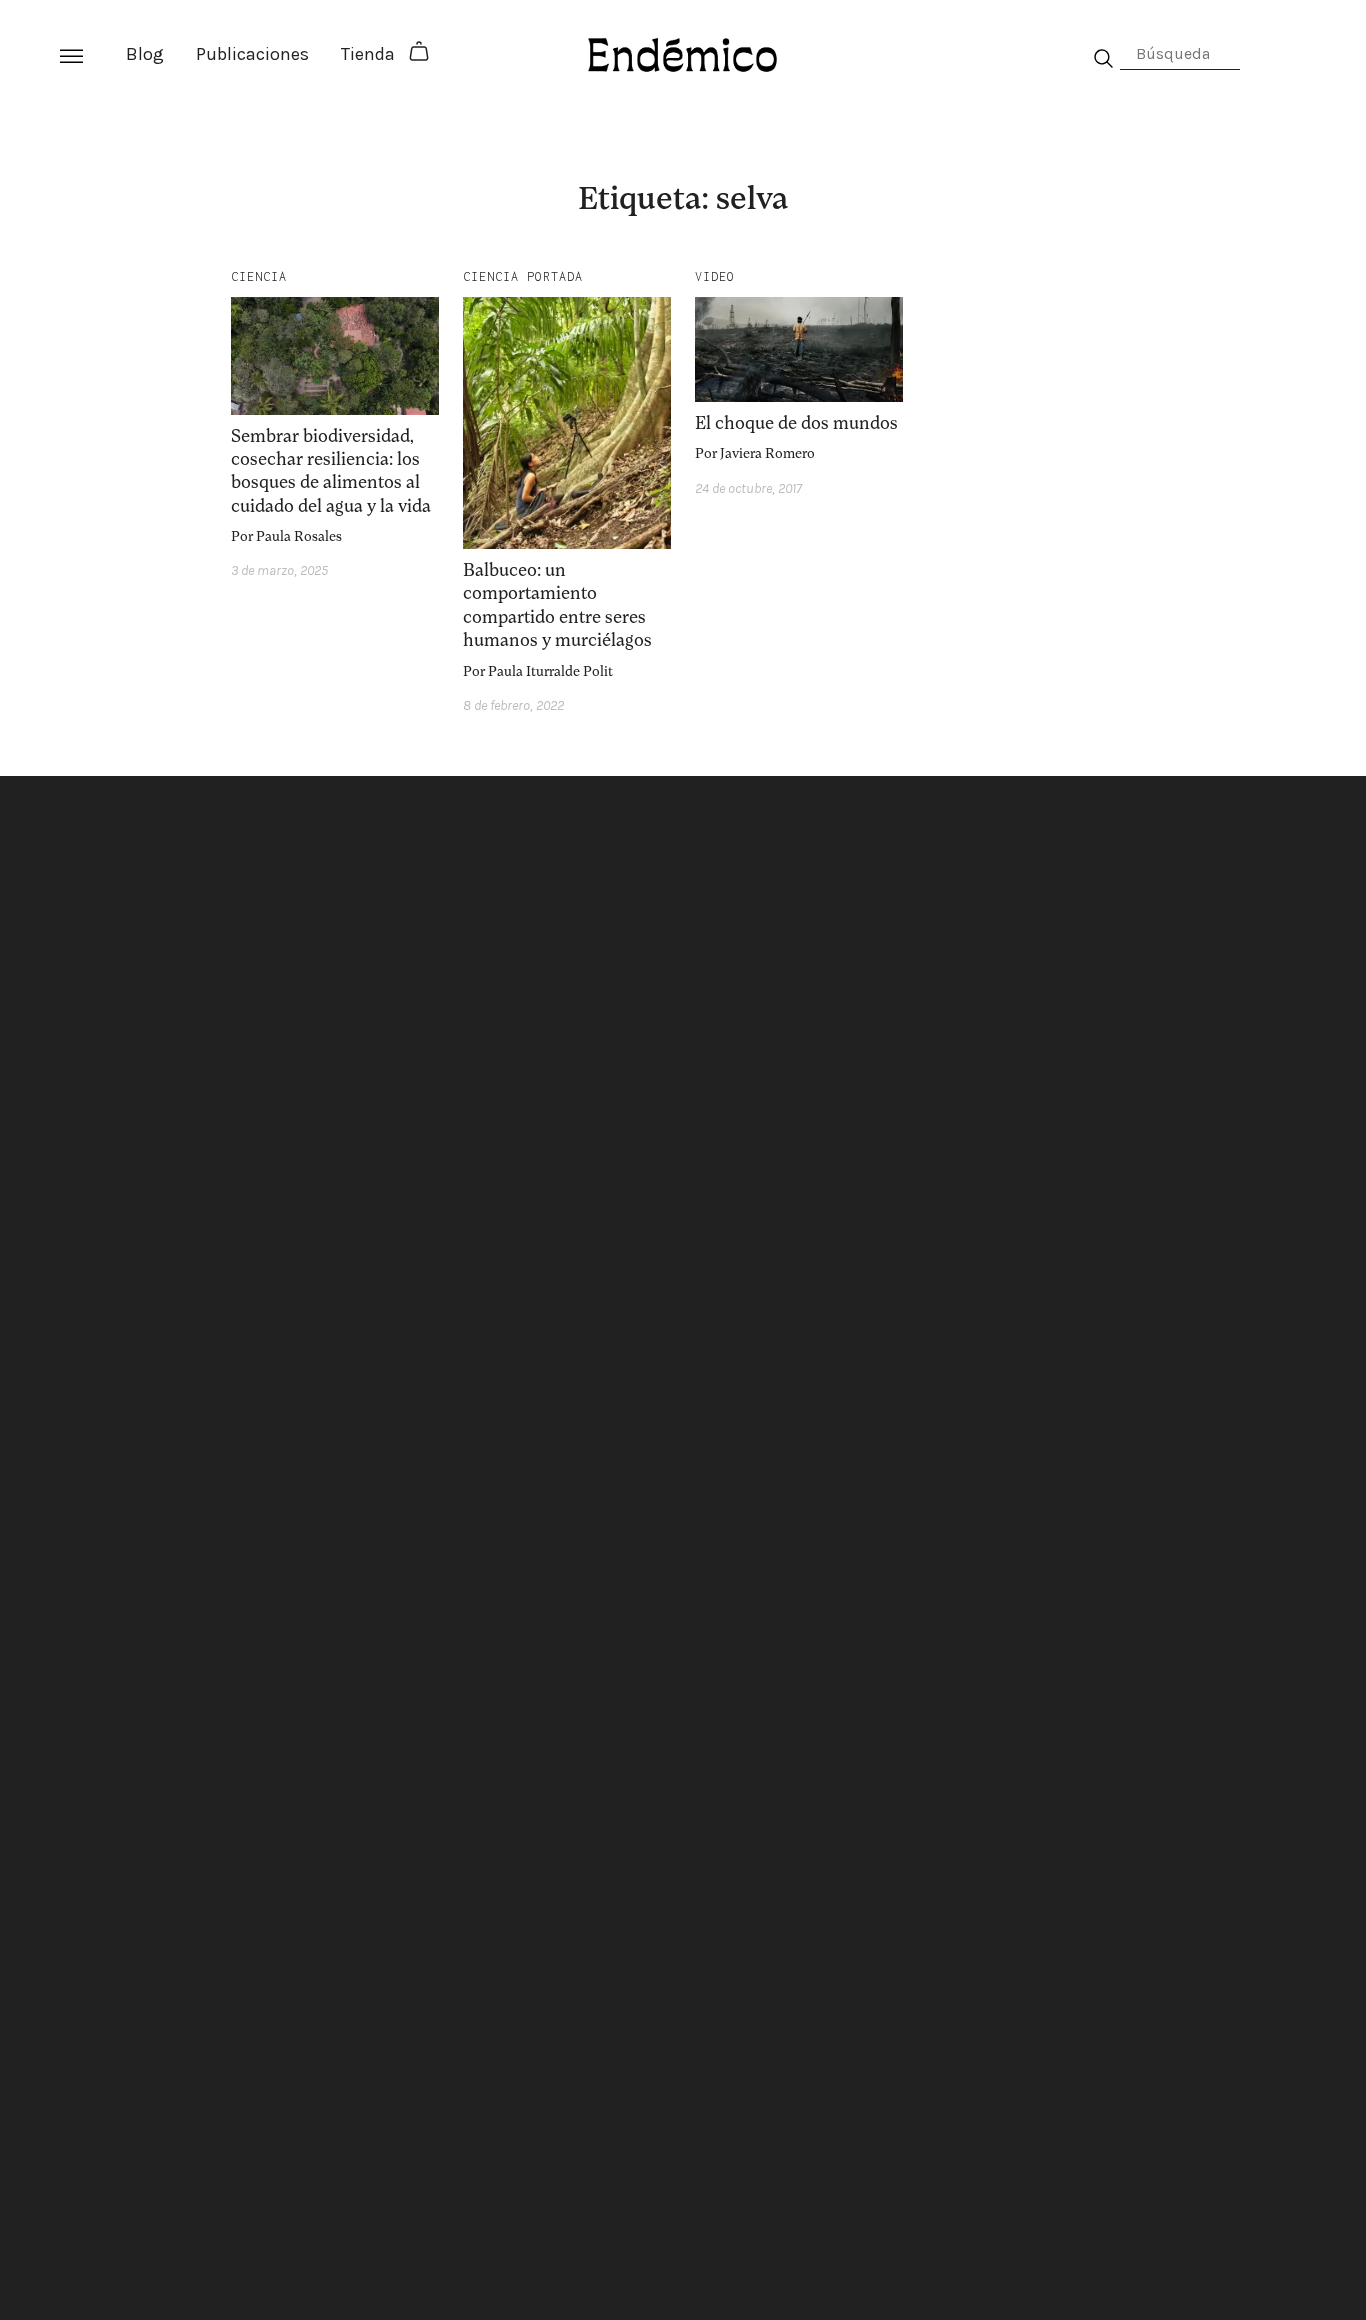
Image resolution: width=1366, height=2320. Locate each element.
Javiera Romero (767, 453)
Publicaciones (252, 54)
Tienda (368, 54)
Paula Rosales (299, 536)
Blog (145, 54)
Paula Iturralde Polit (550, 671)
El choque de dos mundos (796, 423)
